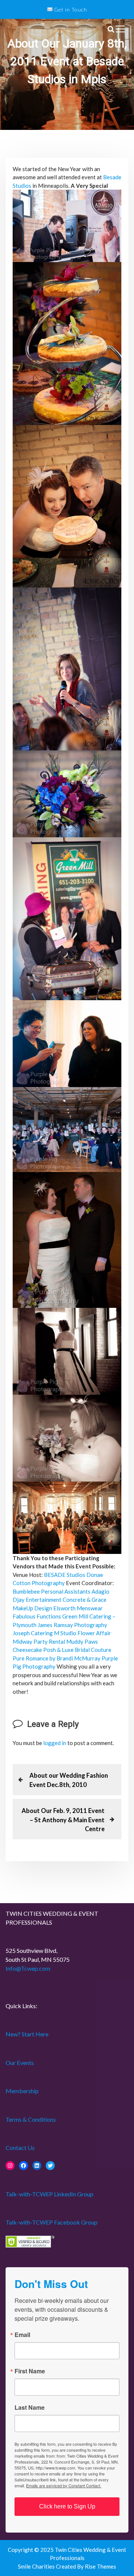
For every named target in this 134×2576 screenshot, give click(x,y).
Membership (22, 2091)
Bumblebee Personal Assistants (52, 1591)
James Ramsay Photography (72, 1625)
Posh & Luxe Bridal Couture (77, 1650)
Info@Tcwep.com (28, 1968)
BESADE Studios (65, 1575)
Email (22, 2335)
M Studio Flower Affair (82, 1633)
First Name (30, 2371)
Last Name (30, 2408)
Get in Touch (70, 9)
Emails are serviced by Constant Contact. (64, 2485)
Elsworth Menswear (78, 1608)
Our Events (20, 2063)
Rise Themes (100, 2566)
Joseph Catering (33, 1633)
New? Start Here (27, 2034)
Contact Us (20, 2148)
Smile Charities (37, 2566)
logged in (55, 1743)
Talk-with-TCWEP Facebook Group (52, 2222)
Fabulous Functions (37, 1616)
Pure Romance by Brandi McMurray (57, 1658)
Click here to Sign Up (67, 2506)
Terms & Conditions (31, 2119)
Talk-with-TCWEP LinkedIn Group (50, 2194)
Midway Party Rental (39, 1641)
